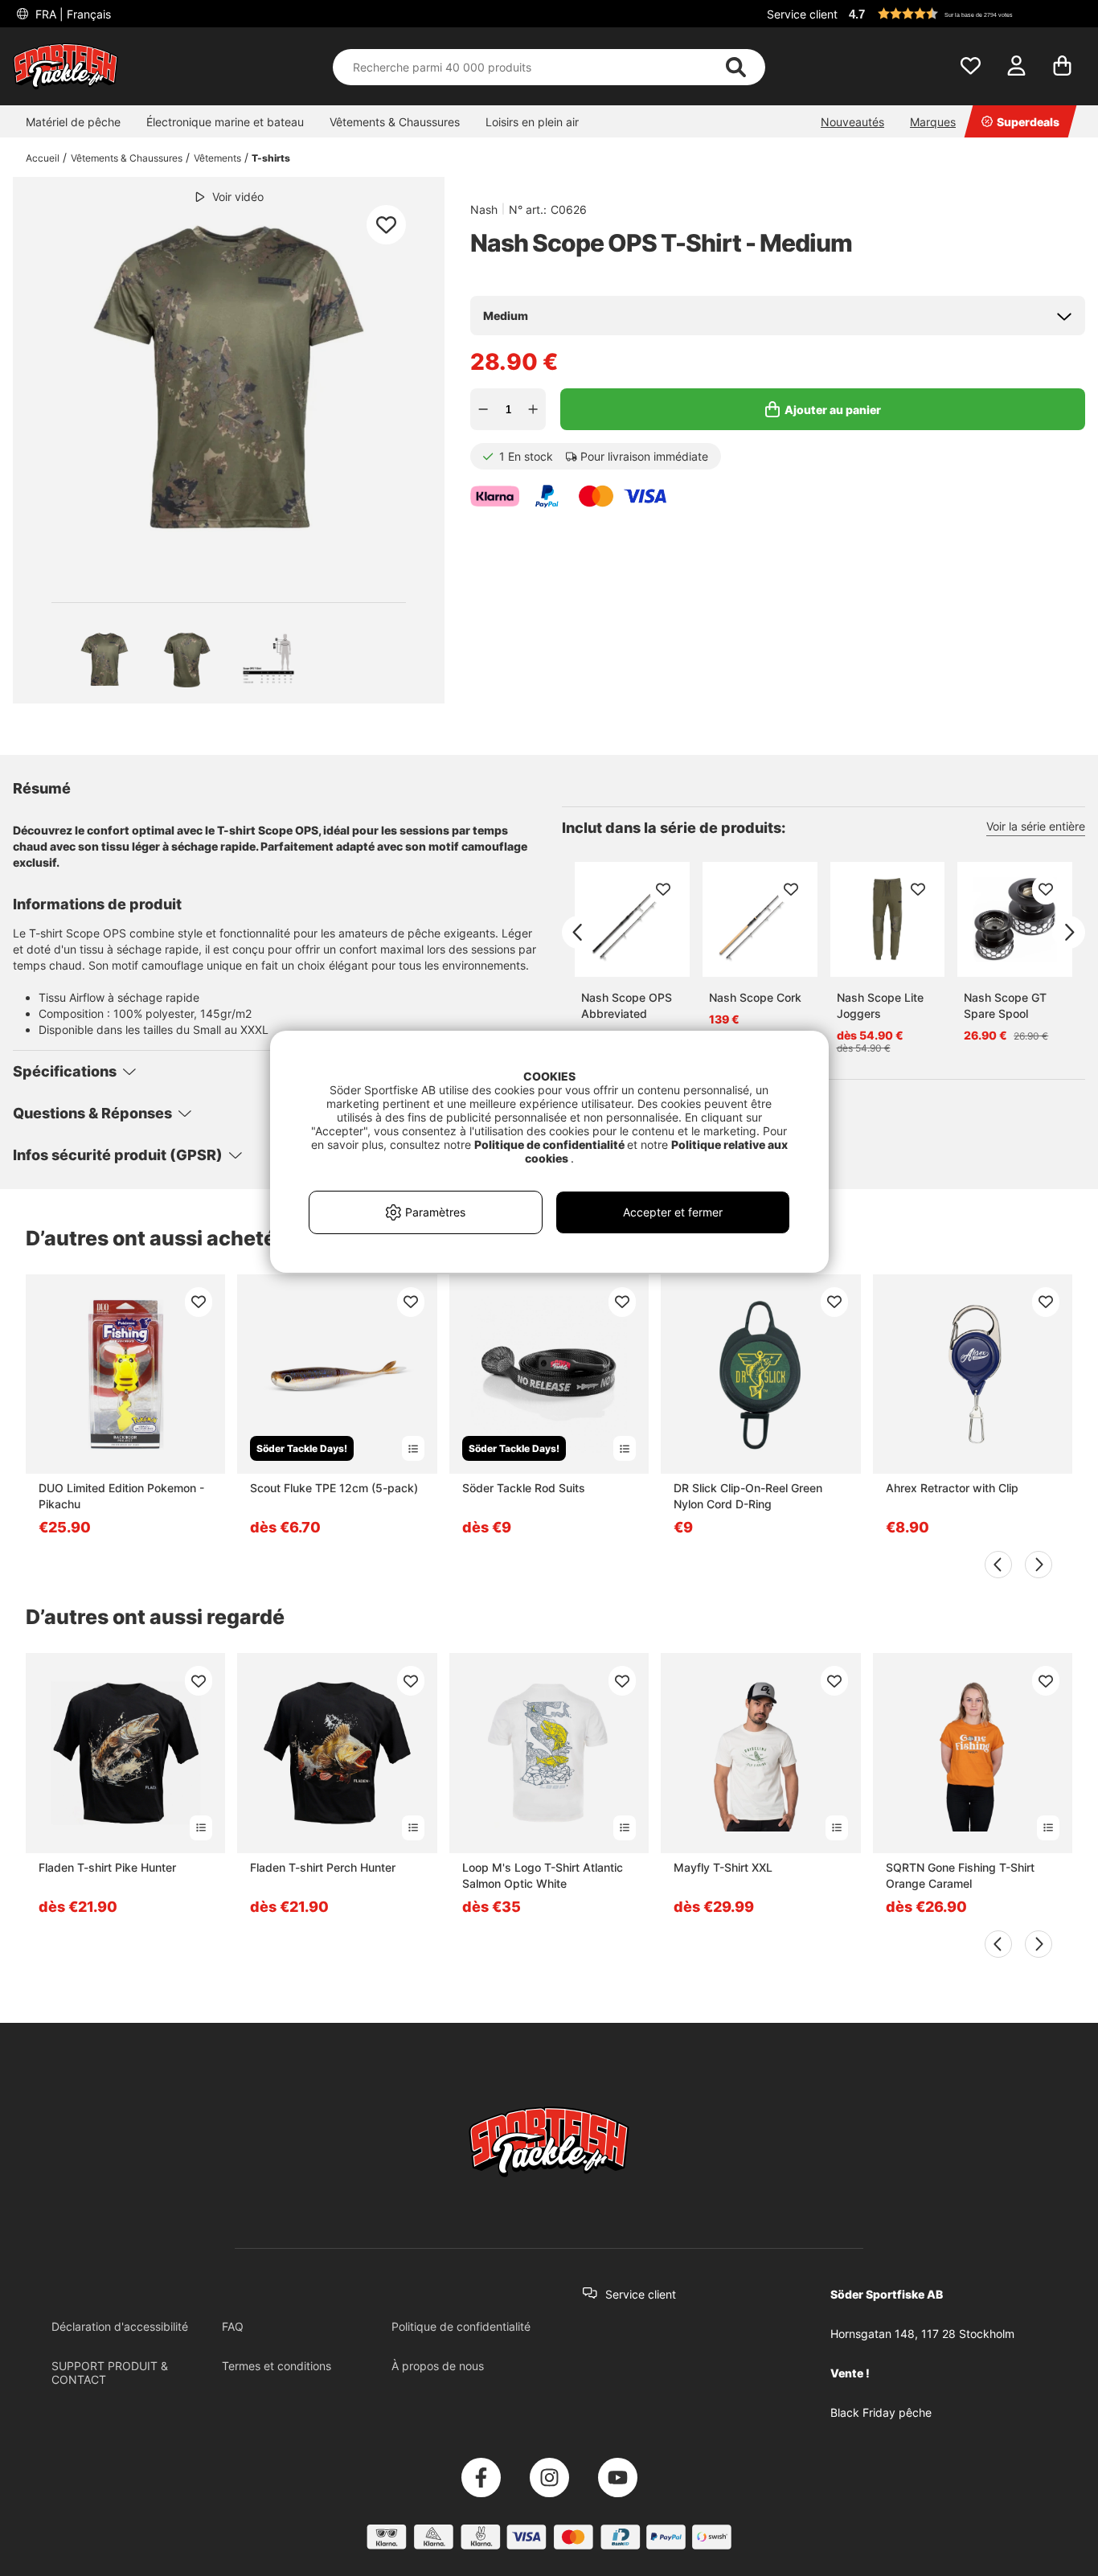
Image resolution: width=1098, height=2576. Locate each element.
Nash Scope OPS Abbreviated (627, 1005)
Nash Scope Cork (755, 997)
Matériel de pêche (73, 122)
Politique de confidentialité (461, 2326)
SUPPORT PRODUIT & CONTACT (110, 2373)
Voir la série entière (1036, 826)
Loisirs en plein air (532, 122)
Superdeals (1028, 122)
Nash (484, 209)
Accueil (43, 158)
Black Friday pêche (881, 2412)
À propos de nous (438, 2366)
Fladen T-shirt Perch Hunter (323, 1867)
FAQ (233, 2326)
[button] (965, 14)
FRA (72, 14)
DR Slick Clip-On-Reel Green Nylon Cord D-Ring (748, 1496)
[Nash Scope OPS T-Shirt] (104, 659)
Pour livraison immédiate (644, 456)
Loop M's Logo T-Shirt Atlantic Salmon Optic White (543, 1875)
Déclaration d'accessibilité (120, 2326)
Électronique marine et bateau (225, 122)
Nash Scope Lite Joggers (880, 1005)
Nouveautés (852, 122)
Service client (802, 14)
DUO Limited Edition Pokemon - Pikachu (121, 1496)
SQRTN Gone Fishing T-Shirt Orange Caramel (960, 1875)
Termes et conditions (277, 2366)
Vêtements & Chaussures (395, 122)
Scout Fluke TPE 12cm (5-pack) (334, 1488)
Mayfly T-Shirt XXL (723, 1867)
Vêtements (217, 158)
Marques (933, 122)
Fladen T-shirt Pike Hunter (107, 1867)
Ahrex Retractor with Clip (952, 1488)
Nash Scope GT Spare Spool (1005, 1005)
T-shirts (271, 158)
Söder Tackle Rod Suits (524, 1488)
